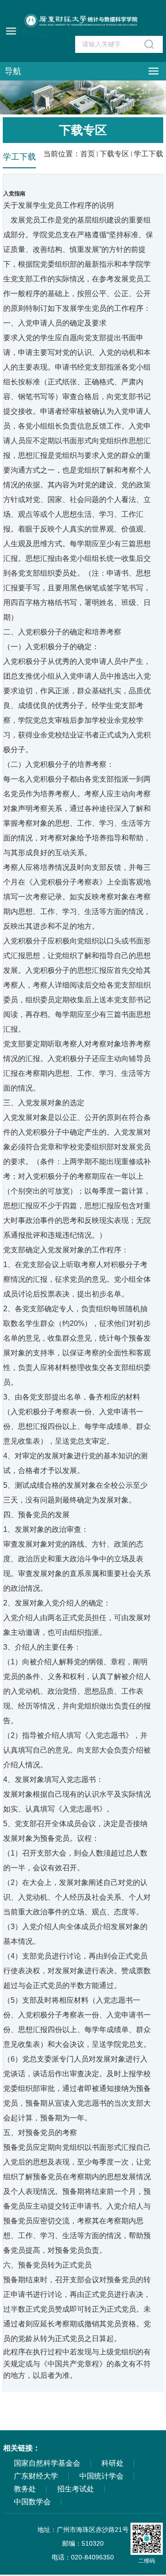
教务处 (25, 2489)
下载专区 (114, 154)
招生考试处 (76, 2489)
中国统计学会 (101, 2476)
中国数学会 (32, 2502)
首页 (88, 154)
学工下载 (148, 154)
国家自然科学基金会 (47, 2463)
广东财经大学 (36, 2476)
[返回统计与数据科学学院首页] (83, 30)
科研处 (113, 2463)
